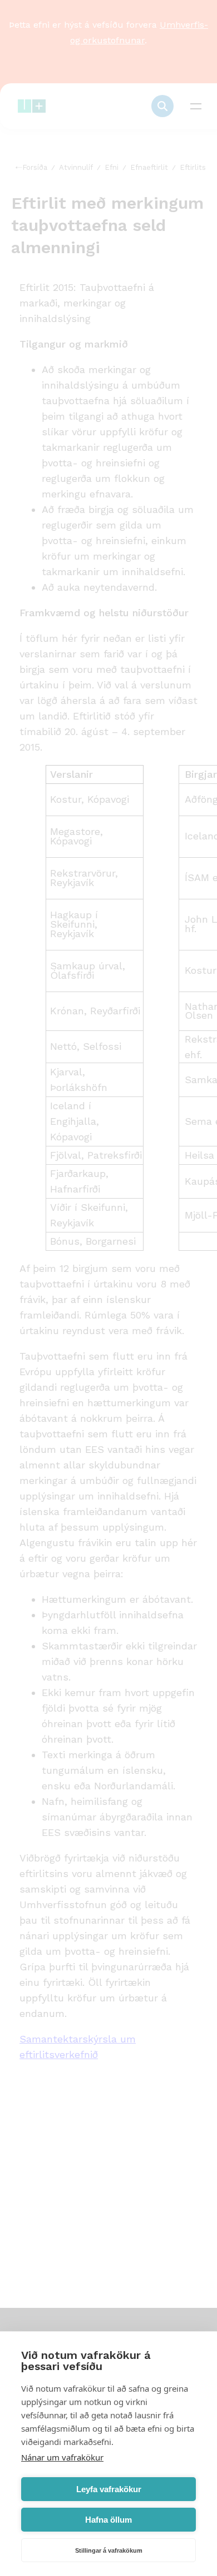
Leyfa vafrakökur (109, 2489)
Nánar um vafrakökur (62, 2457)
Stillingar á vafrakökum (109, 2550)
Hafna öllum (108, 2520)
